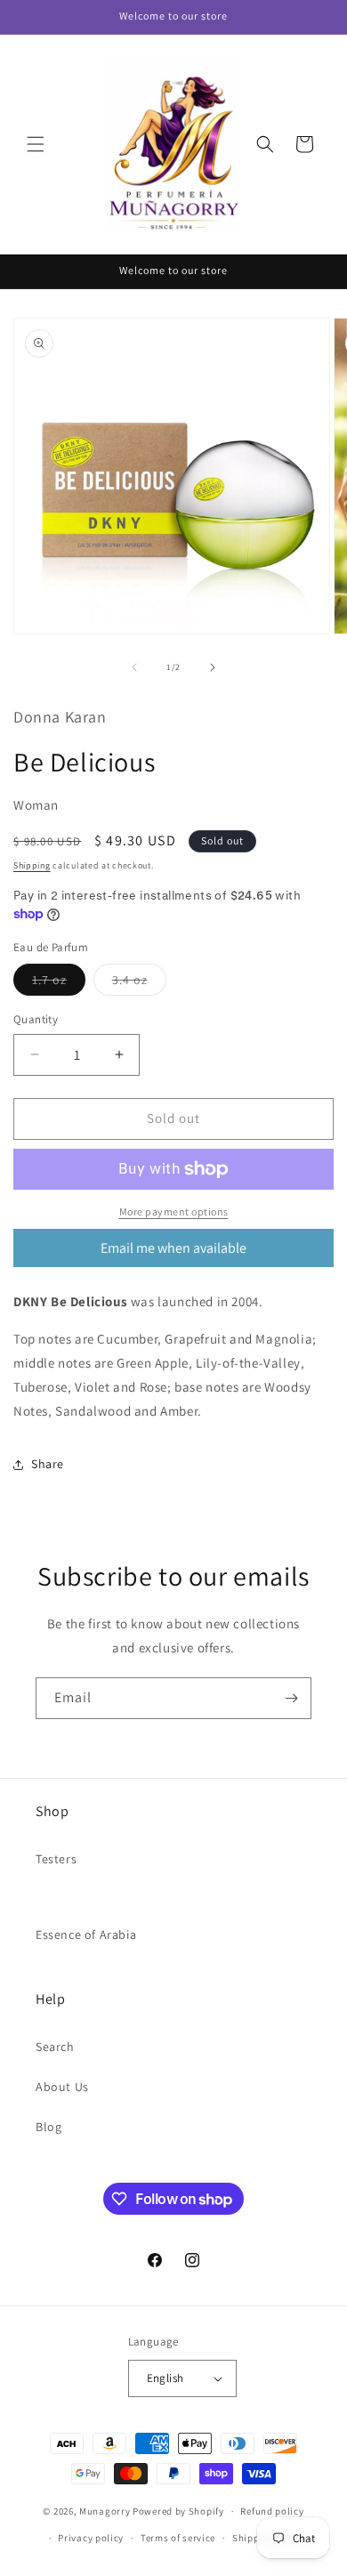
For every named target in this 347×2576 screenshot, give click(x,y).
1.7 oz (59, 983)
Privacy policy (91, 2538)
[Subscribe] (291, 1698)
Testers (56, 1859)
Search (55, 2047)
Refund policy (272, 2511)
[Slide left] (134, 667)
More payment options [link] (174, 1211)
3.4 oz (139, 983)
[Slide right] (213, 667)
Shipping (32, 865)
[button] (36, 144)
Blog (48, 2127)
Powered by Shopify (178, 2511)
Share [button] (48, 1464)
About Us (62, 2087)
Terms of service (178, 2538)
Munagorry (105, 2511)
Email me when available (173, 1248)
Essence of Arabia (86, 1934)
